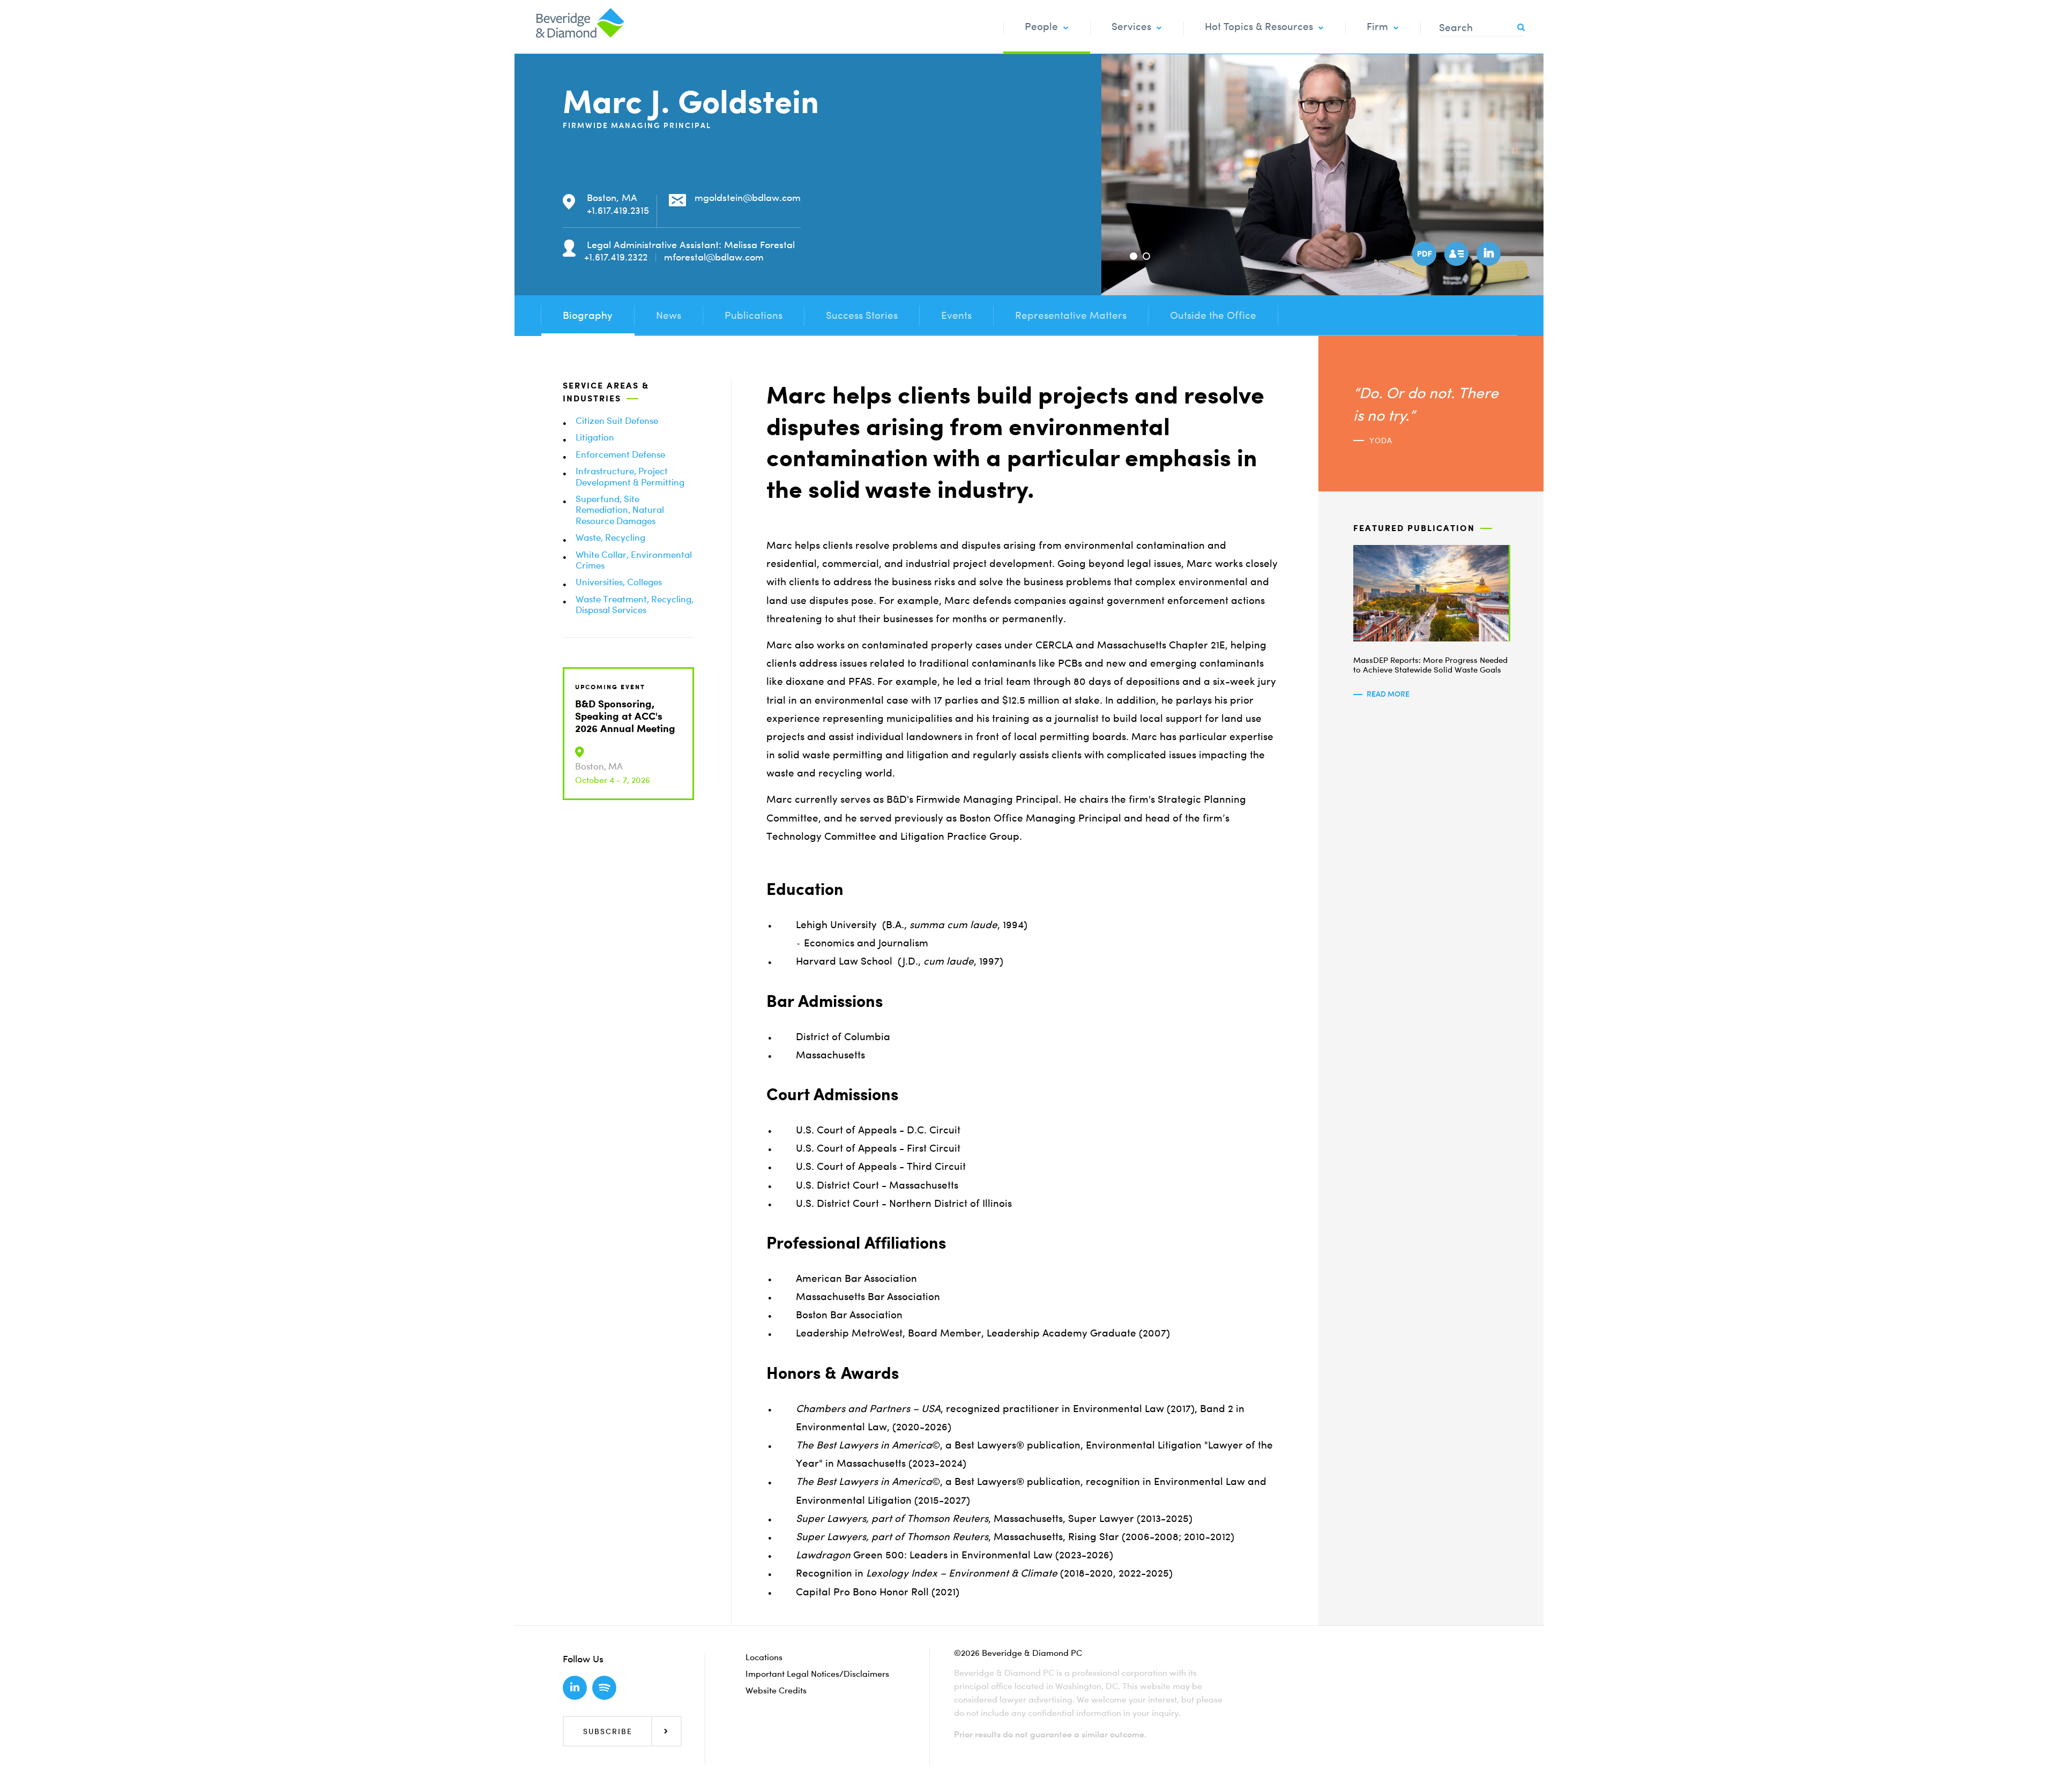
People (1041, 27)
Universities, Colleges (619, 582)
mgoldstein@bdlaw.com (748, 197)
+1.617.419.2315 (618, 210)
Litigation (595, 437)
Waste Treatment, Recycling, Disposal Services (635, 604)
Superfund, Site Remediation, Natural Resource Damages (620, 510)
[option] (1322, 175)
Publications (754, 315)
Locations (764, 1657)
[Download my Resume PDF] (1423, 252)
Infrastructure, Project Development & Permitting (630, 476)
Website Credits (776, 1690)
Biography (588, 315)
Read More (1388, 694)
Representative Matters (1071, 315)
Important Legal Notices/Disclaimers (817, 1674)
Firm (1377, 27)
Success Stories (862, 315)
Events (956, 315)
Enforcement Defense (620, 454)
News (669, 315)
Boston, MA (612, 197)
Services (1131, 27)
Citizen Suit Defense (617, 420)
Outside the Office (1213, 315)
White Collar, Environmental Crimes (634, 560)
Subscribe (608, 1731)
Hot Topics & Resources (1259, 27)
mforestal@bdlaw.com (714, 257)
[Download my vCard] (1455, 252)
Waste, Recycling (610, 537)
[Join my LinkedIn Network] (1487, 252)
